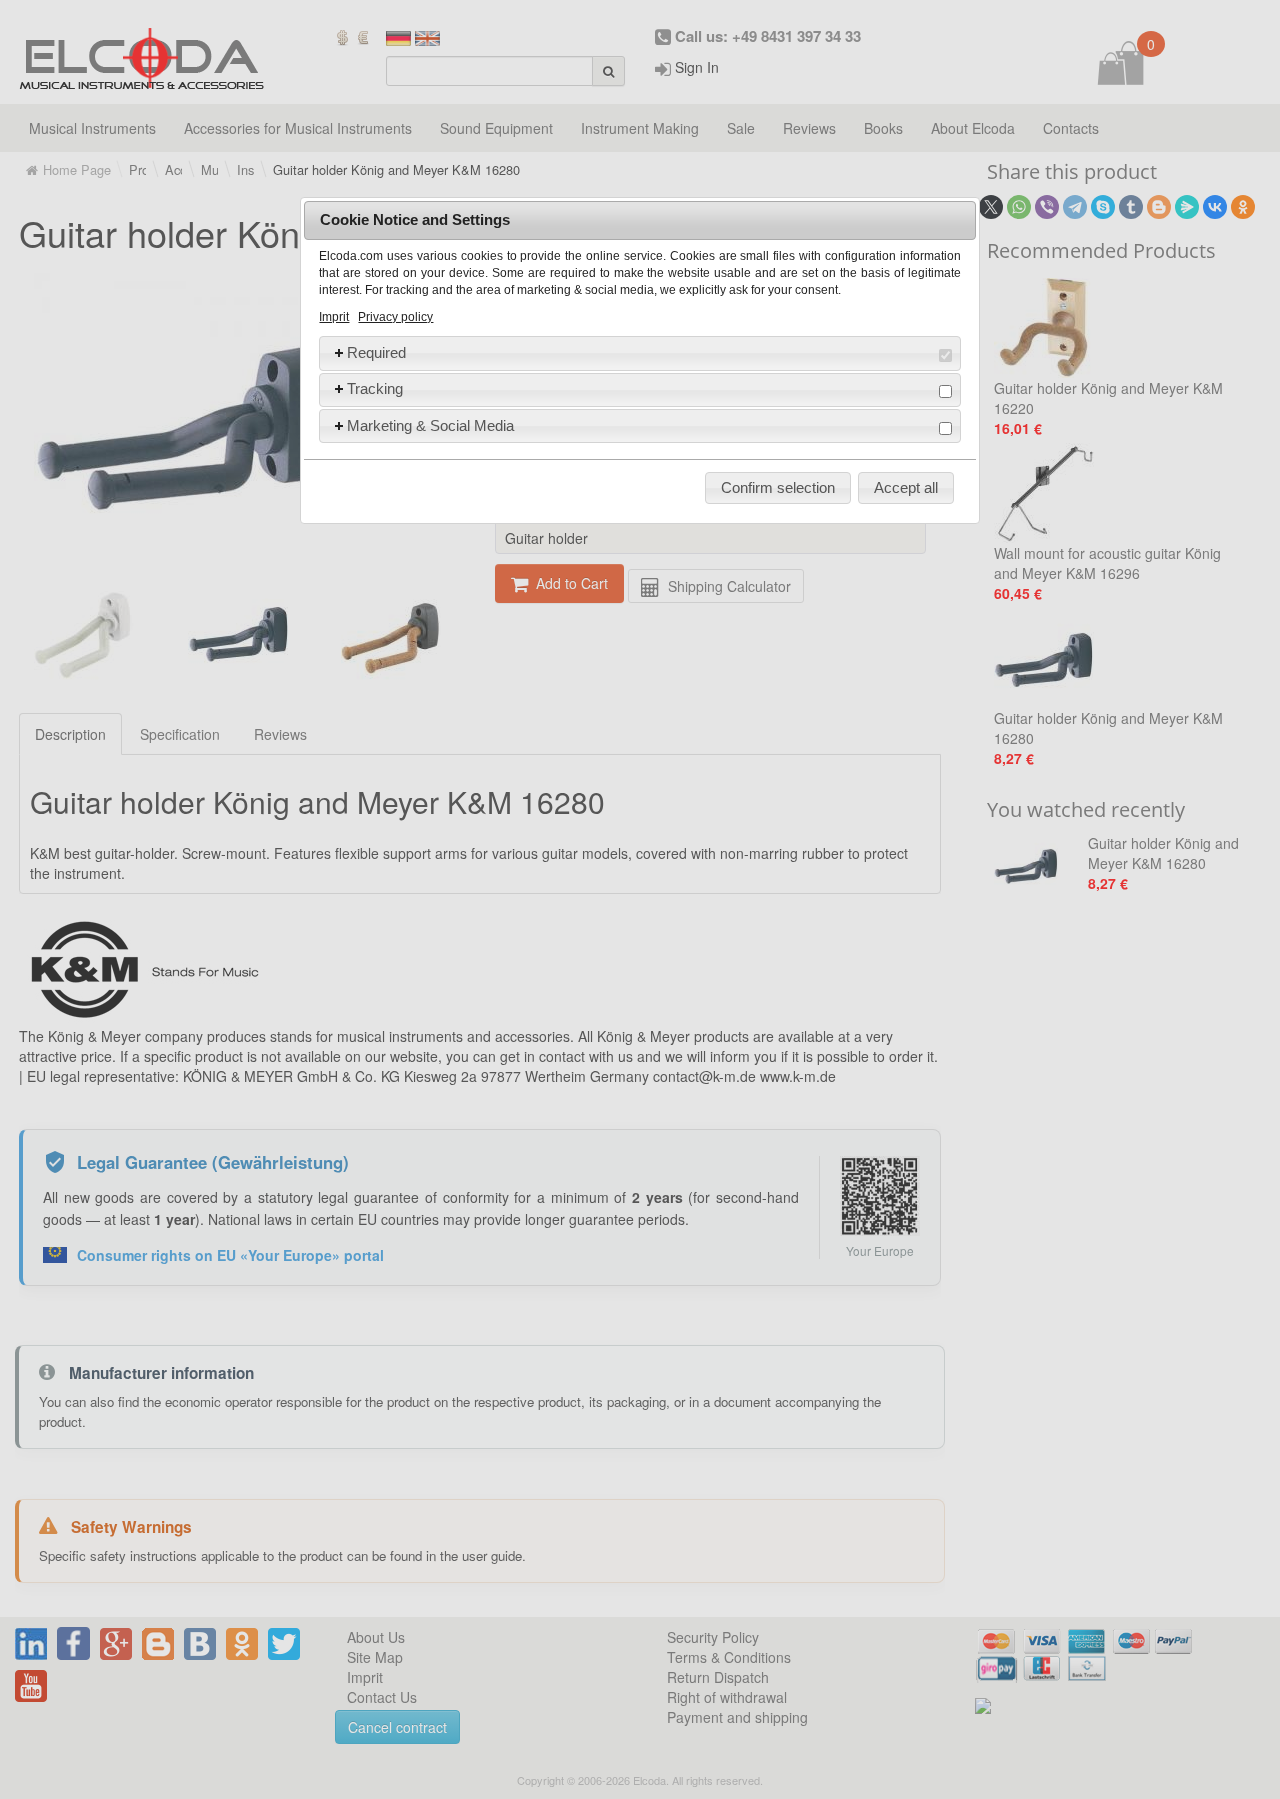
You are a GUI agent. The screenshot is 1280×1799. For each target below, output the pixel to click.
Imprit (334, 317)
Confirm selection (778, 487)
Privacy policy (395, 317)
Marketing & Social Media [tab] (430, 425)
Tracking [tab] (375, 388)
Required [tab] (376, 352)
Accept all (906, 487)
